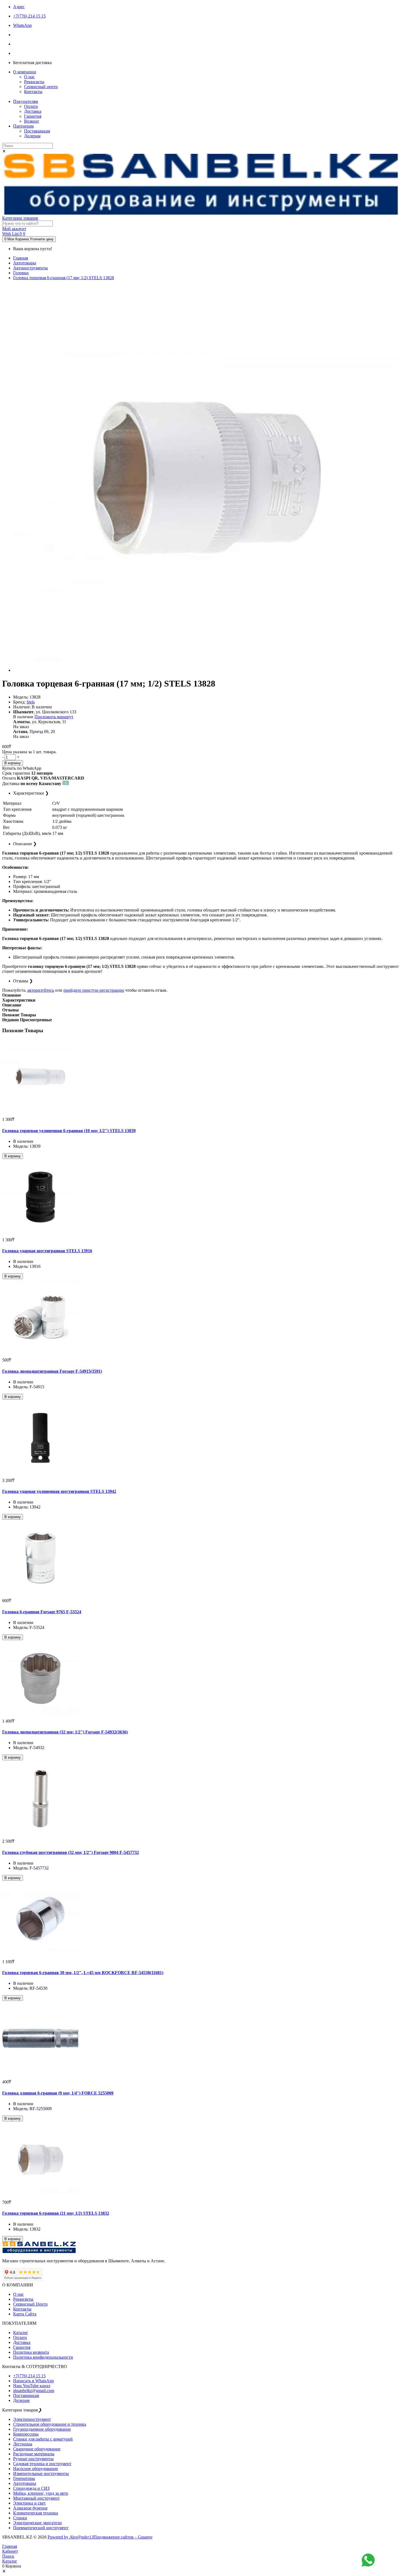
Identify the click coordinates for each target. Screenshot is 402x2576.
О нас (29, 77)
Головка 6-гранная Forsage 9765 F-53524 (42, 1612)
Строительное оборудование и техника (50, 2424)
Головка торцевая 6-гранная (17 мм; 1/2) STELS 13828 (64, 278)
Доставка (33, 111)
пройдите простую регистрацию (94, 990)
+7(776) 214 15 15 (29, 2376)
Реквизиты (34, 82)
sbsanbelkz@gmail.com (34, 2391)
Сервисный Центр (30, 2304)
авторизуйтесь (41, 990)
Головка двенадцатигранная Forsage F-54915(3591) (52, 1371)
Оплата (31, 106)
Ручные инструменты (33, 2459)
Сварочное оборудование (37, 2449)
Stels (31, 702)
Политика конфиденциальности (43, 2357)
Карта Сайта (25, 2314)
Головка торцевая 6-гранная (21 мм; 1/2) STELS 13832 (56, 2213)
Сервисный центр (41, 87)
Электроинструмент (32, 2419)
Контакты (33, 92)
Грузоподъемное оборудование (42, 2429)
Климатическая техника (36, 2513)
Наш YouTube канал (32, 2386)
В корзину (13, 763)
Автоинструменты (30, 268)
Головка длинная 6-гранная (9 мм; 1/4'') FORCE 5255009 (58, 2093)
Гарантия (33, 116)
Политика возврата (31, 2352)
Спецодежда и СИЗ (31, 2488)
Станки (20, 2518)
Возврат (32, 121)
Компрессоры (26, 2434)
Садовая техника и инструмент (42, 2464)
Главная (21, 258)
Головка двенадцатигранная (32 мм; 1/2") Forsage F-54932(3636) (65, 1732)
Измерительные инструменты (41, 2473)
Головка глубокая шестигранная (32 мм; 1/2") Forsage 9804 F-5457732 (71, 1852)
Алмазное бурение (30, 2508)
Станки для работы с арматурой (43, 2439)
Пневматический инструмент (41, 2528)
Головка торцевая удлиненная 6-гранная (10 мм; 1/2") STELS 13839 (69, 1131)
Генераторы (24, 2478)
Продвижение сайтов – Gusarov (123, 2537)
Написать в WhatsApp (33, 2381)
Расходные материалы (34, 2454)
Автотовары (25, 263)
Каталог (21, 2333)
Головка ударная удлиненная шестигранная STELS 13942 (59, 1491)
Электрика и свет (29, 2503)
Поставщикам (37, 131)
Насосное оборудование (36, 2469)
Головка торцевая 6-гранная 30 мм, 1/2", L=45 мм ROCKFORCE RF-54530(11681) (83, 1973)
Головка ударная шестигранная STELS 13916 (47, 1251)
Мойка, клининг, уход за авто (41, 2493)
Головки (21, 273)
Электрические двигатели (37, 2523)
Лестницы (23, 2444)
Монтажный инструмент (36, 2498)
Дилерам (32, 136)
